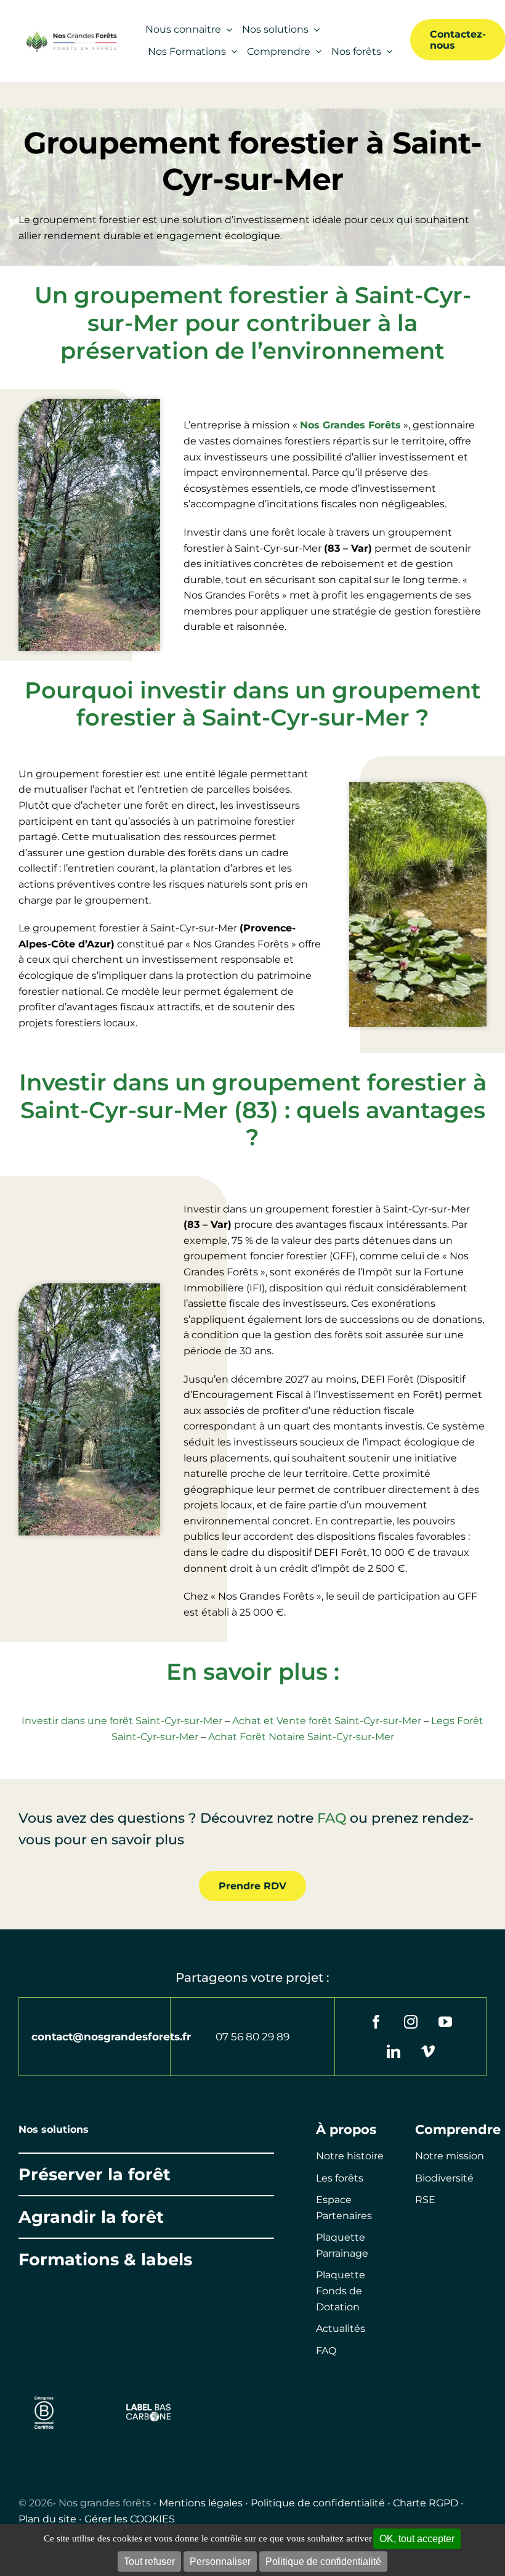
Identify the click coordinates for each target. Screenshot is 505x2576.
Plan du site (47, 2519)
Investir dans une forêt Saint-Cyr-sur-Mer (122, 1721)
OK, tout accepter (417, 2539)
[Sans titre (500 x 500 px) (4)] (44, 2394)
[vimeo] (428, 2051)
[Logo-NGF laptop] (70, 35)
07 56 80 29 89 (252, 2037)
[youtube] (445, 2022)
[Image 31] (149, 2407)
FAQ (332, 1818)
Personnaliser (220, 2562)
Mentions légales (201, 2503)
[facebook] (376, 2022)
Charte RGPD (426, 2503)
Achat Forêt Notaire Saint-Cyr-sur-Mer (301, 1737)
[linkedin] (394, 2051)
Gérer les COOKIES (130, 2519)
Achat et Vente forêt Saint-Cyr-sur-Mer (327, 1721)
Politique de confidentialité (318, 2503)
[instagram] (411, 2022)
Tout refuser (149, 2562)
